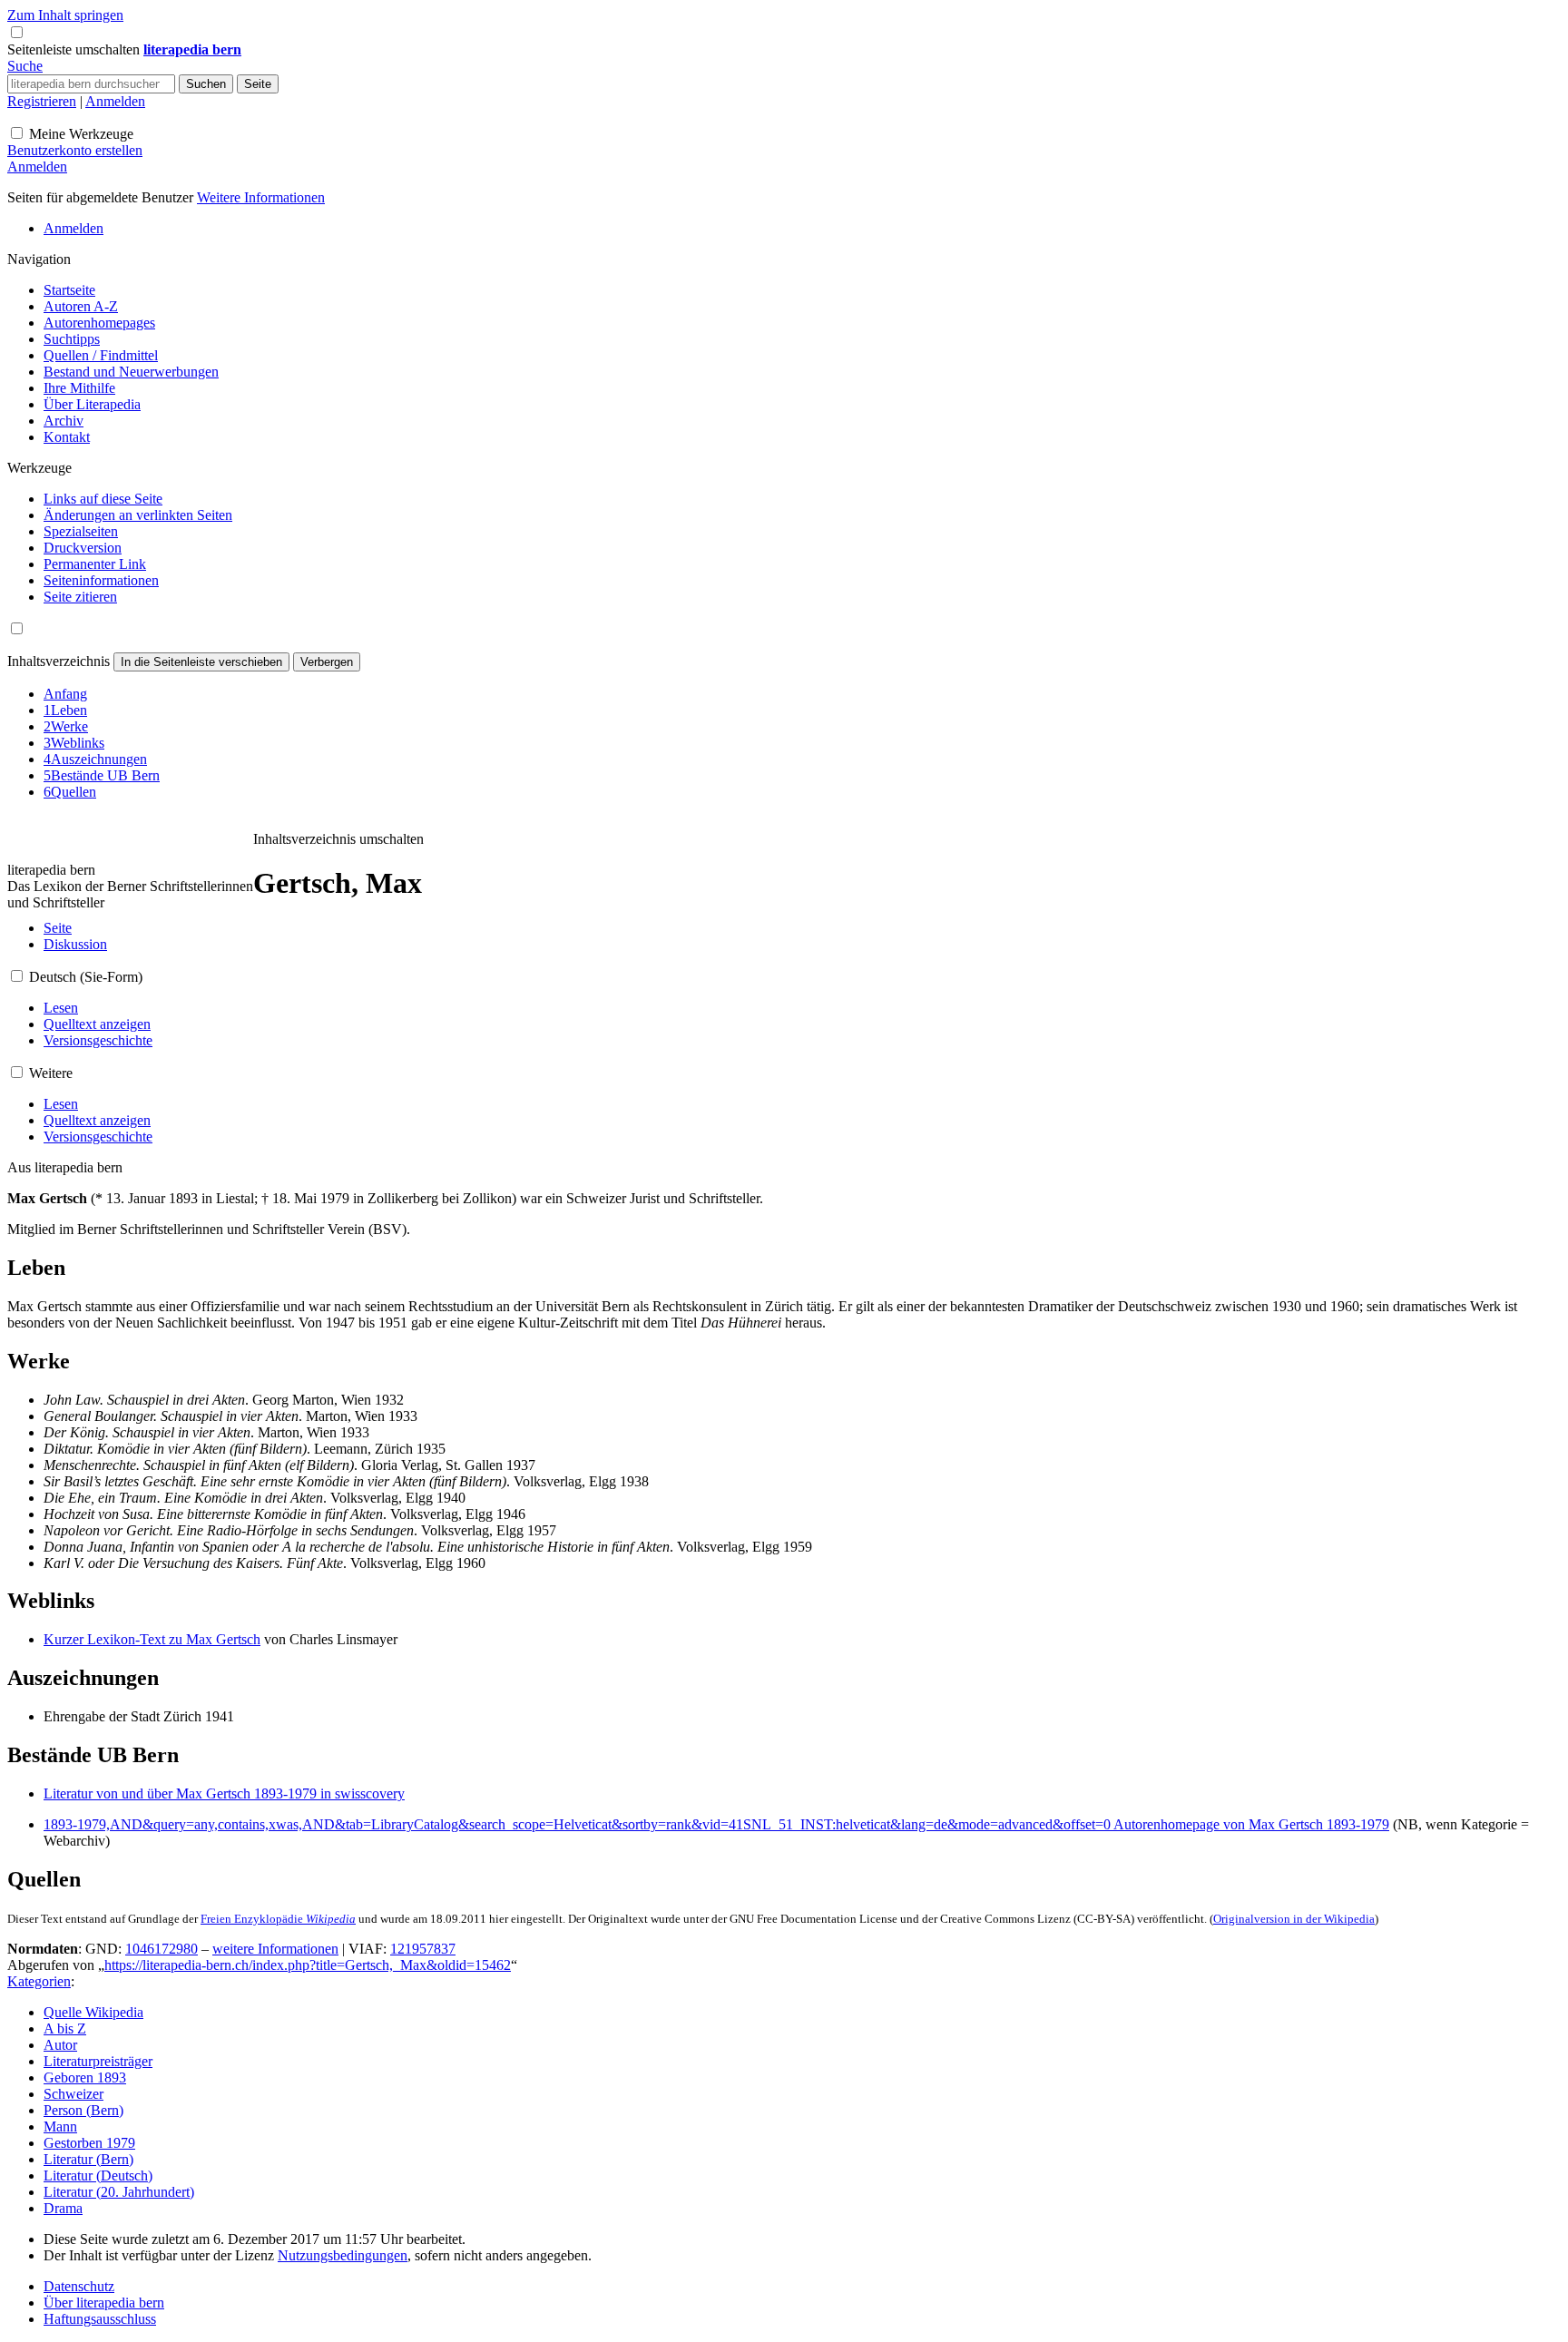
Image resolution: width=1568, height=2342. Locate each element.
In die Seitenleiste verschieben (201, 662)
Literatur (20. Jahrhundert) (119, 2192)
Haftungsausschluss (100, 2319)
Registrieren (42, 101)
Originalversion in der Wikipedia (1294, 1919)
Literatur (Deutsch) (98, 2175)
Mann (60, 2126)
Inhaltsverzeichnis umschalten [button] (338, 839)
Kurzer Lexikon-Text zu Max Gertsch (152, 1639)
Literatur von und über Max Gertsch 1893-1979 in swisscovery (224, 1793)
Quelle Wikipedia (93, 2012)
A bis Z (65, 2028)
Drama (63, 2208)
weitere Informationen (275, 1949)
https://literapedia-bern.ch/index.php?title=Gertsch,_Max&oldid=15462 (308, 1965)
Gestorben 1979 (89, 2143)
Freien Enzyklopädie (278, 1919)
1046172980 (162, 1949)
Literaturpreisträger (98, 2061)
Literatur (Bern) (88, 2159)
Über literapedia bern (104, 2303)
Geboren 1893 (85, 2077)
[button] (75, 49)
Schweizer (73, 2094)
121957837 (423, 1949)
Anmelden (115, 101)
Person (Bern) (83, 2110)
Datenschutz (79, 2286)
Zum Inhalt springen (65, 15)
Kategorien (39, 1981)
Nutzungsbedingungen (343, 2255)
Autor (60, 2045)
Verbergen (327, 662)
